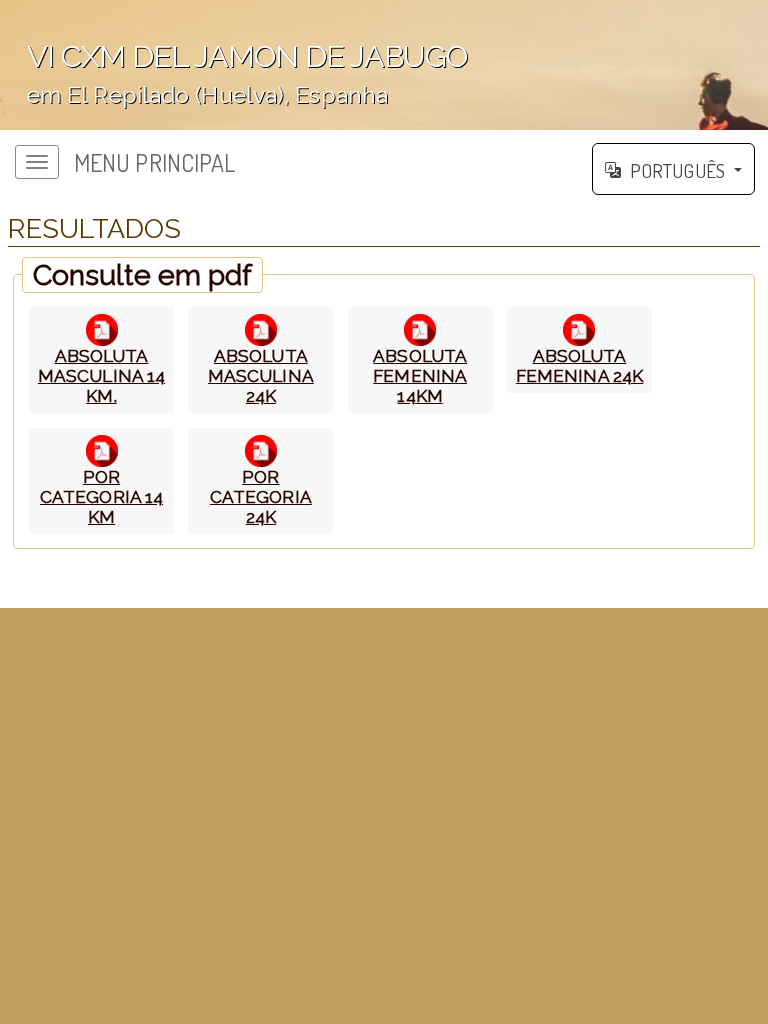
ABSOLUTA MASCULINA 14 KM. (101, 376)
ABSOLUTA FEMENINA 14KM (420, 376)
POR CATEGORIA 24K (261, 497)
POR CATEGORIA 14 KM (101, 497)
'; (233, 78)
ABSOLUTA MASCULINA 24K (261, 376)
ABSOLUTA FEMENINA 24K (579, 366)
